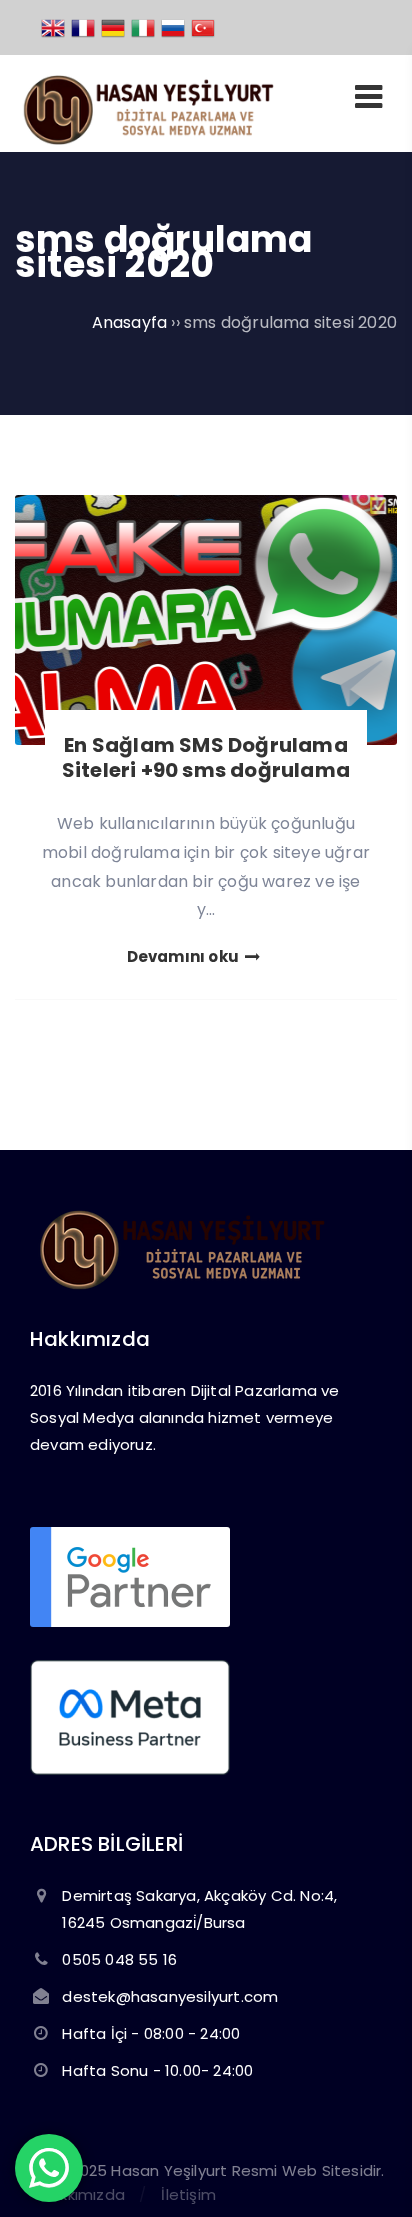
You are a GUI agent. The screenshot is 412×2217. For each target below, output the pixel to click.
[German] (114, 26)
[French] (84, 26)
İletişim (188, 2194)
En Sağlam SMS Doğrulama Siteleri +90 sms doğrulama (206, 757)
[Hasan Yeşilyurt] (146, 139)
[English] (54, 26)
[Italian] (144, 26)
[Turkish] (204, 26)
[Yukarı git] (367, 2172)
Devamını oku (185, 956)
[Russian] (174, 26)
